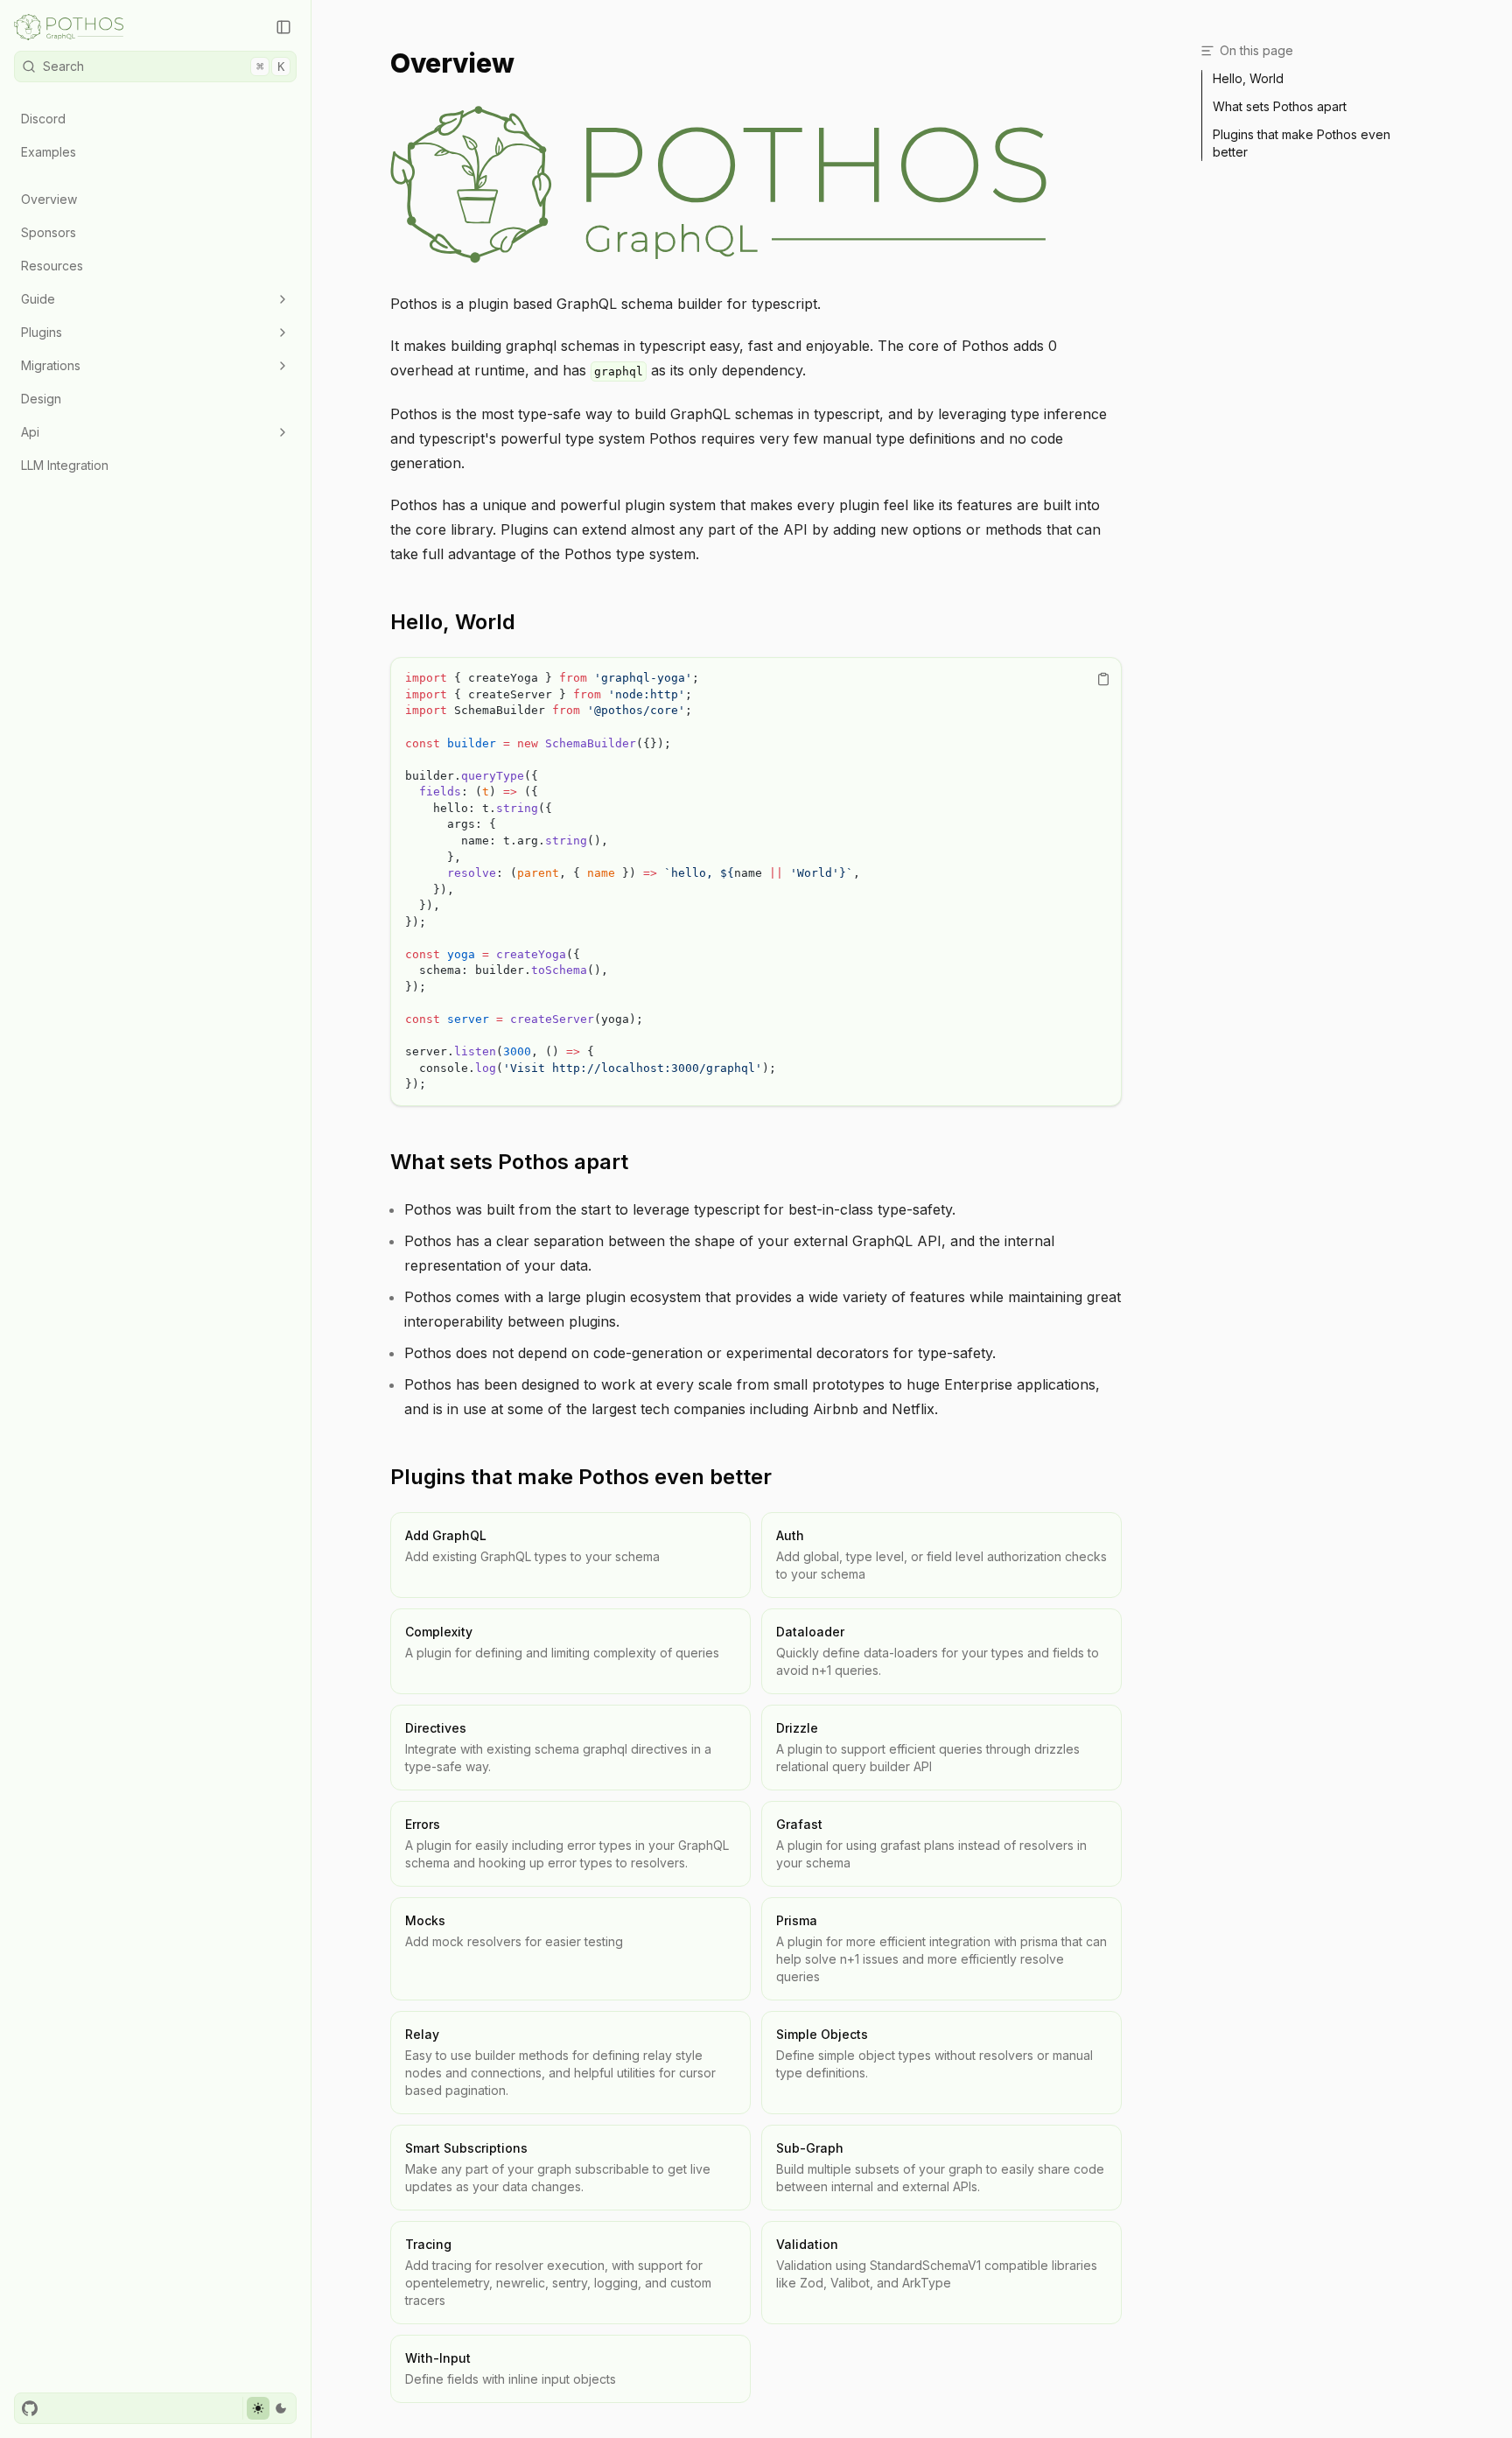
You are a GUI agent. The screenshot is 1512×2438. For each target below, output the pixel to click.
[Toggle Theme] (269, 2408)
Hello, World (453, 622)
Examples (49, 152)
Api (30, 432)
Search (164, 66)
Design (41, 399)
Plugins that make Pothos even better (581, 1477)
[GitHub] (30, 2408)
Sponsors (49, 232)
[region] (756, 882)
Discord (43, 119)
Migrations (51, 365)
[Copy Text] (1103, 679)
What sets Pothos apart (509, 1162)
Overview (49, 199)
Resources (52, 266)
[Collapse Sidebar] (283, 27)
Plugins (42, 332)
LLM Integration (65, 465)
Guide (38, 299)
